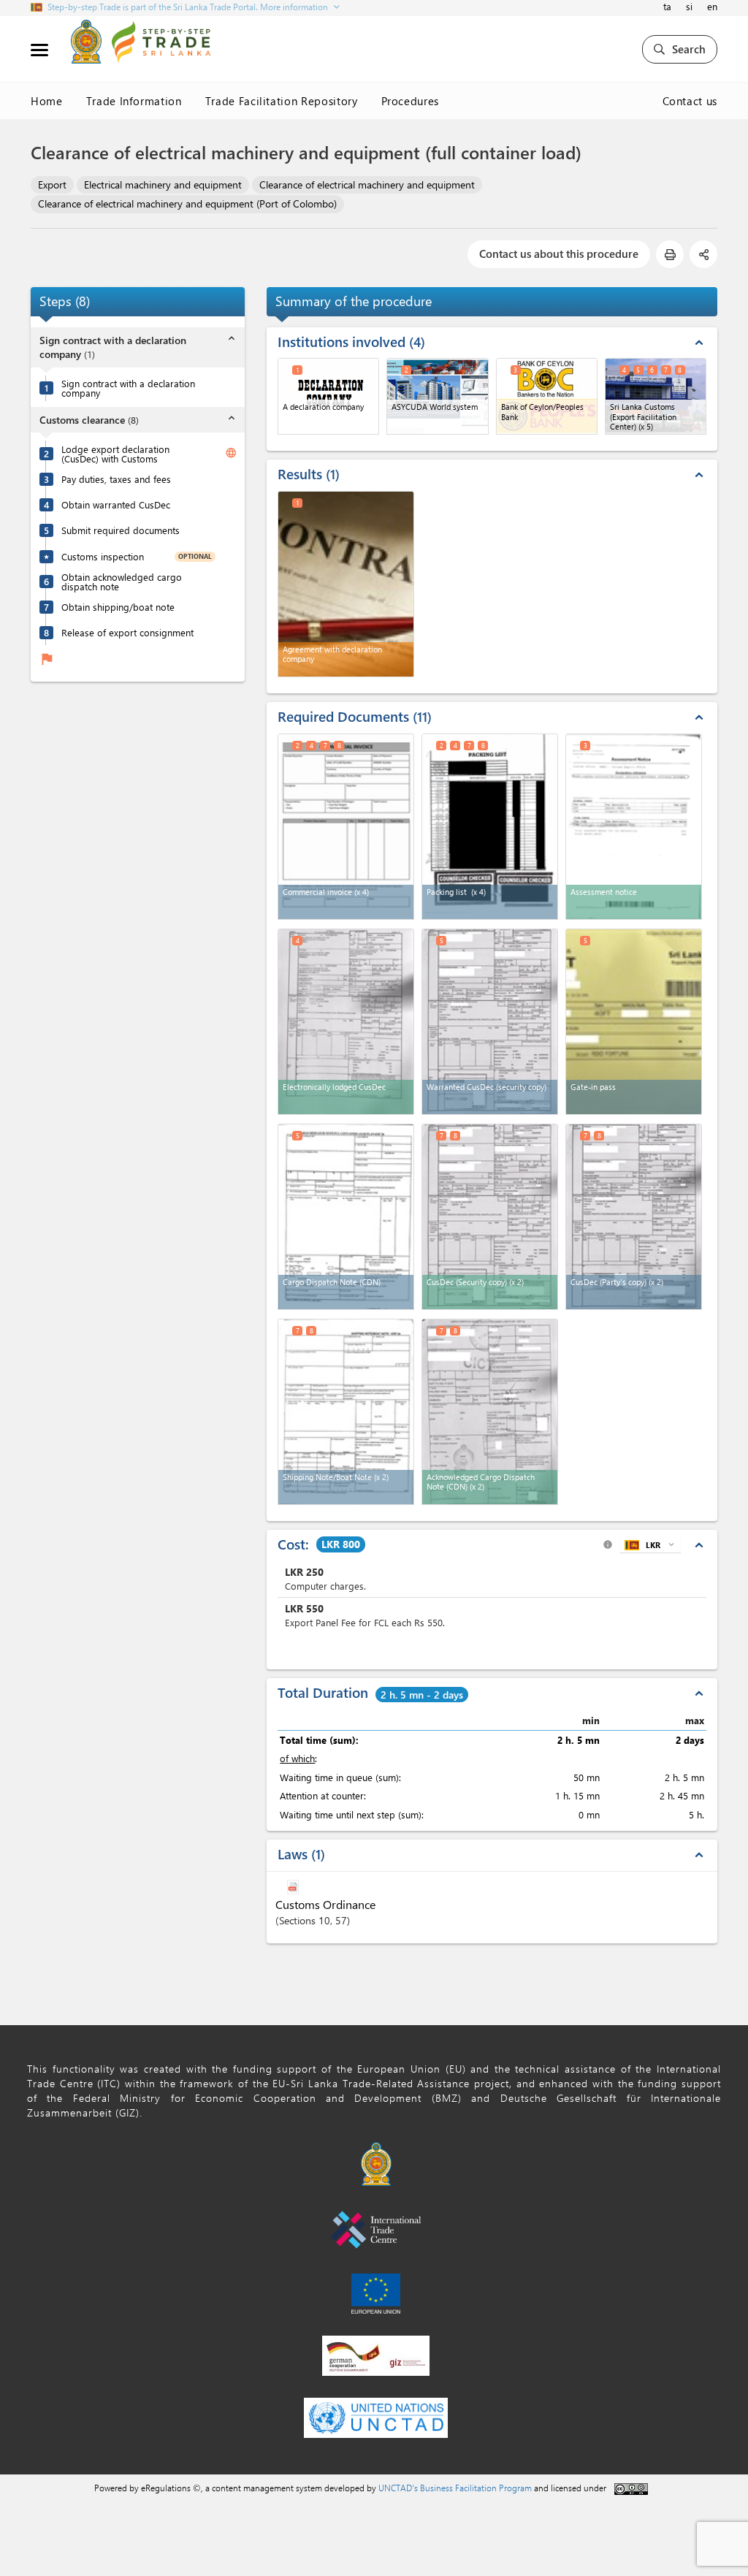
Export (52, 184)
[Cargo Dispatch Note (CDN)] (346, 1217)
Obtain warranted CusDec (116, 504)
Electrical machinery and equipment (163, 184)
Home (47, 101)
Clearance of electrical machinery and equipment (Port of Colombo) (187, 203)
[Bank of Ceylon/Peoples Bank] (547, 396)
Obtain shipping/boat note (118, 607)
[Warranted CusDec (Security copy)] (490, 1022)
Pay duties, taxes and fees (116, 479)
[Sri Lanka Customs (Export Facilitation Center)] (656, 396)
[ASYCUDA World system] (437, 396)
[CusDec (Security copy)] (490, 1217)
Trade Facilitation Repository (282, 101)
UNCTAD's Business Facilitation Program (455, 2488)
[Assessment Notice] (634, 827)
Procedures (411, 101)
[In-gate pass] (634, 1022)
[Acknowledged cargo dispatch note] (490, 1412)
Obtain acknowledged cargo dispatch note (122, 582)
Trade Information (134, 101)
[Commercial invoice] (346, 827)
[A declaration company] (328, 396)
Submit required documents (121, 530)
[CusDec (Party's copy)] (634, 1217)
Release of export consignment (127, 632)
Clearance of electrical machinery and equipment (367, 184)
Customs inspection (103, 556)
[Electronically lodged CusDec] (346, 1022)
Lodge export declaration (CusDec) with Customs (115, 454)
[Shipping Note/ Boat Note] (346, 1412)
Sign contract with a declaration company (128, 388)
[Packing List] (490, 827)
